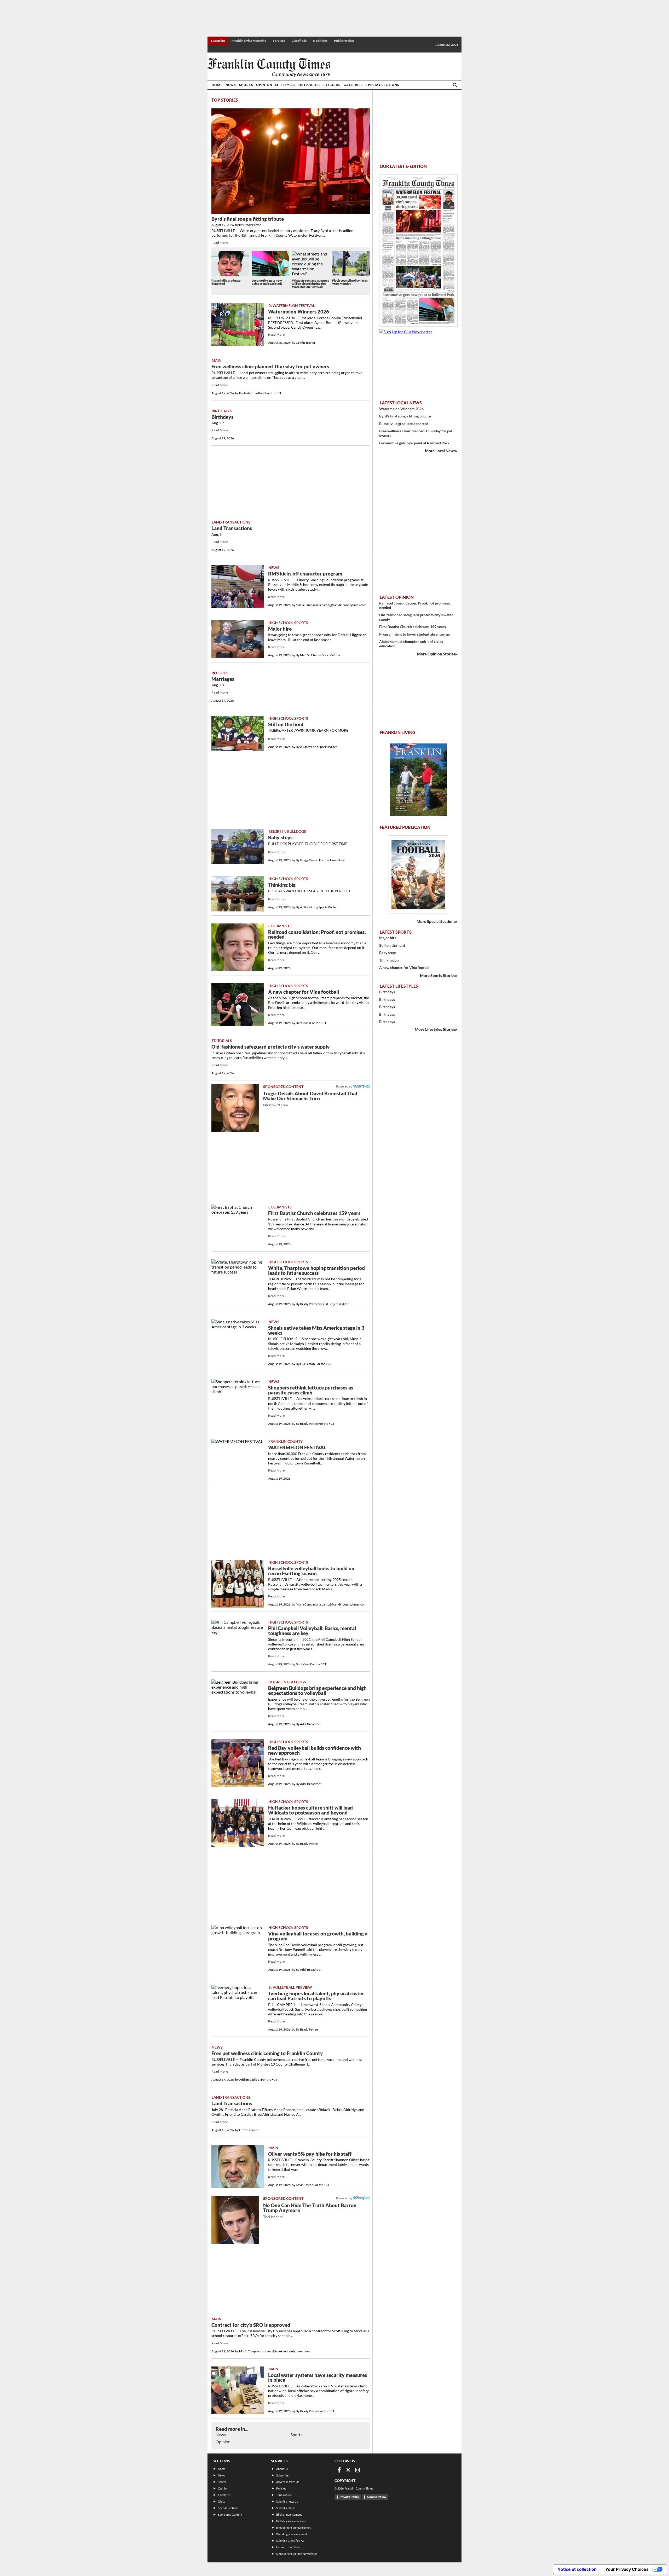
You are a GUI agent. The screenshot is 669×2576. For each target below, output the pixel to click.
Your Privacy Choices (627, 2569)
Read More (220, 243)
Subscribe (218, 41)
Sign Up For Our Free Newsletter (297, 2554)
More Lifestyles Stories (435, 1029)
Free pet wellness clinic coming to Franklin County (267, 2053)
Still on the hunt (286, 724)
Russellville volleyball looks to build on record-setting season (311, 1571)
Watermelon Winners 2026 (299, 312)
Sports (246, 85)
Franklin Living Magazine (249, 41)
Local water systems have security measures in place (318, 2378)
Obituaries (310, 85)
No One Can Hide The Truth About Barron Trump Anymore (310, 2211)
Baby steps (280, 838)
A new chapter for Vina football (304, 992)
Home (217, 85)
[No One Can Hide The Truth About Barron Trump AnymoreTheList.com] (235, 2220)
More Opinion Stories (436, 654)
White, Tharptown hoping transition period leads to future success (316, 1270)
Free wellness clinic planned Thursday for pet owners (270, 367)
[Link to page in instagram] (357, 2470)
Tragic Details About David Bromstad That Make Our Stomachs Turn (310, 1099)
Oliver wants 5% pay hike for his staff (310, 2154)
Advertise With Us (288, 2482)
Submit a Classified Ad (290, 2541)
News (231, 85)
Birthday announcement (291, 2521)
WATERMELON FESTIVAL (297, 1447)
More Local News (440, 451)
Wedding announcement (292, 2534)
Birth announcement (289, 2514)
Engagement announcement (294, 2528)
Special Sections (382, 85)
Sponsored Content (230, 2514)
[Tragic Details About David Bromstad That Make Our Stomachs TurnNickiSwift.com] (235, 1108)
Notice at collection (577, 2569)
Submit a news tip (287, 2501)
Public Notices (344, 41)
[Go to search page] (455, 85)
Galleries (353, 85)
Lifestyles (285, 85)
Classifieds (299, 41)
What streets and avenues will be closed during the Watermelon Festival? (310, 284)
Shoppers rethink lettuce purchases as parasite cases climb (311, 1390)
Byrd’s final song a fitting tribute (248, 219)
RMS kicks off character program (305, 574)
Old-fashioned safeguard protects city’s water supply (271, 1047)
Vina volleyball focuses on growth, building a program (318, 1936)
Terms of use (284, 2495)
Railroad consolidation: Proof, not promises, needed (317, 935)
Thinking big (282, 885)
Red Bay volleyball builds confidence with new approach (315, 1750)
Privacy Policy (349, 2497)
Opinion (264, 85)
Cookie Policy (377, 2497)
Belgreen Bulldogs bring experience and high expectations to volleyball (317, 1691)
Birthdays (222, 417)
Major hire (280, 629)
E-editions (320, 41)
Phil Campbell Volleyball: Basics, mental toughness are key (312, 1631)
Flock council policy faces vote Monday (350, 282)
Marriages (223, 679)
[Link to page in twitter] (348, 2470)
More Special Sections (436, 921)
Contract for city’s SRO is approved (251, 2325)
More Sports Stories (438, 975)
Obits (221, 2501)
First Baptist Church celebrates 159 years (314, 1213)
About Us (282, 2469)
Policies (281, 2488)
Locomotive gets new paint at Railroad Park (267, 282)
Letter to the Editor (288, 2547)
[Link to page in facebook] (339, 2470)
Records (332, 85)
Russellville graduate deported (226, 282)
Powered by (344, 1086)
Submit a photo (286, 2508)
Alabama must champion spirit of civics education (411, 644)
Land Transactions (232, 528)
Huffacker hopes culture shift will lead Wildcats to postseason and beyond (310, 1810)
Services (279, 41)
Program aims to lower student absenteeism (415, 634)
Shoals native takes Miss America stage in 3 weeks (316, 1330)
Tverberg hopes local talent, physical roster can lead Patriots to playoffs (316, 1996)
